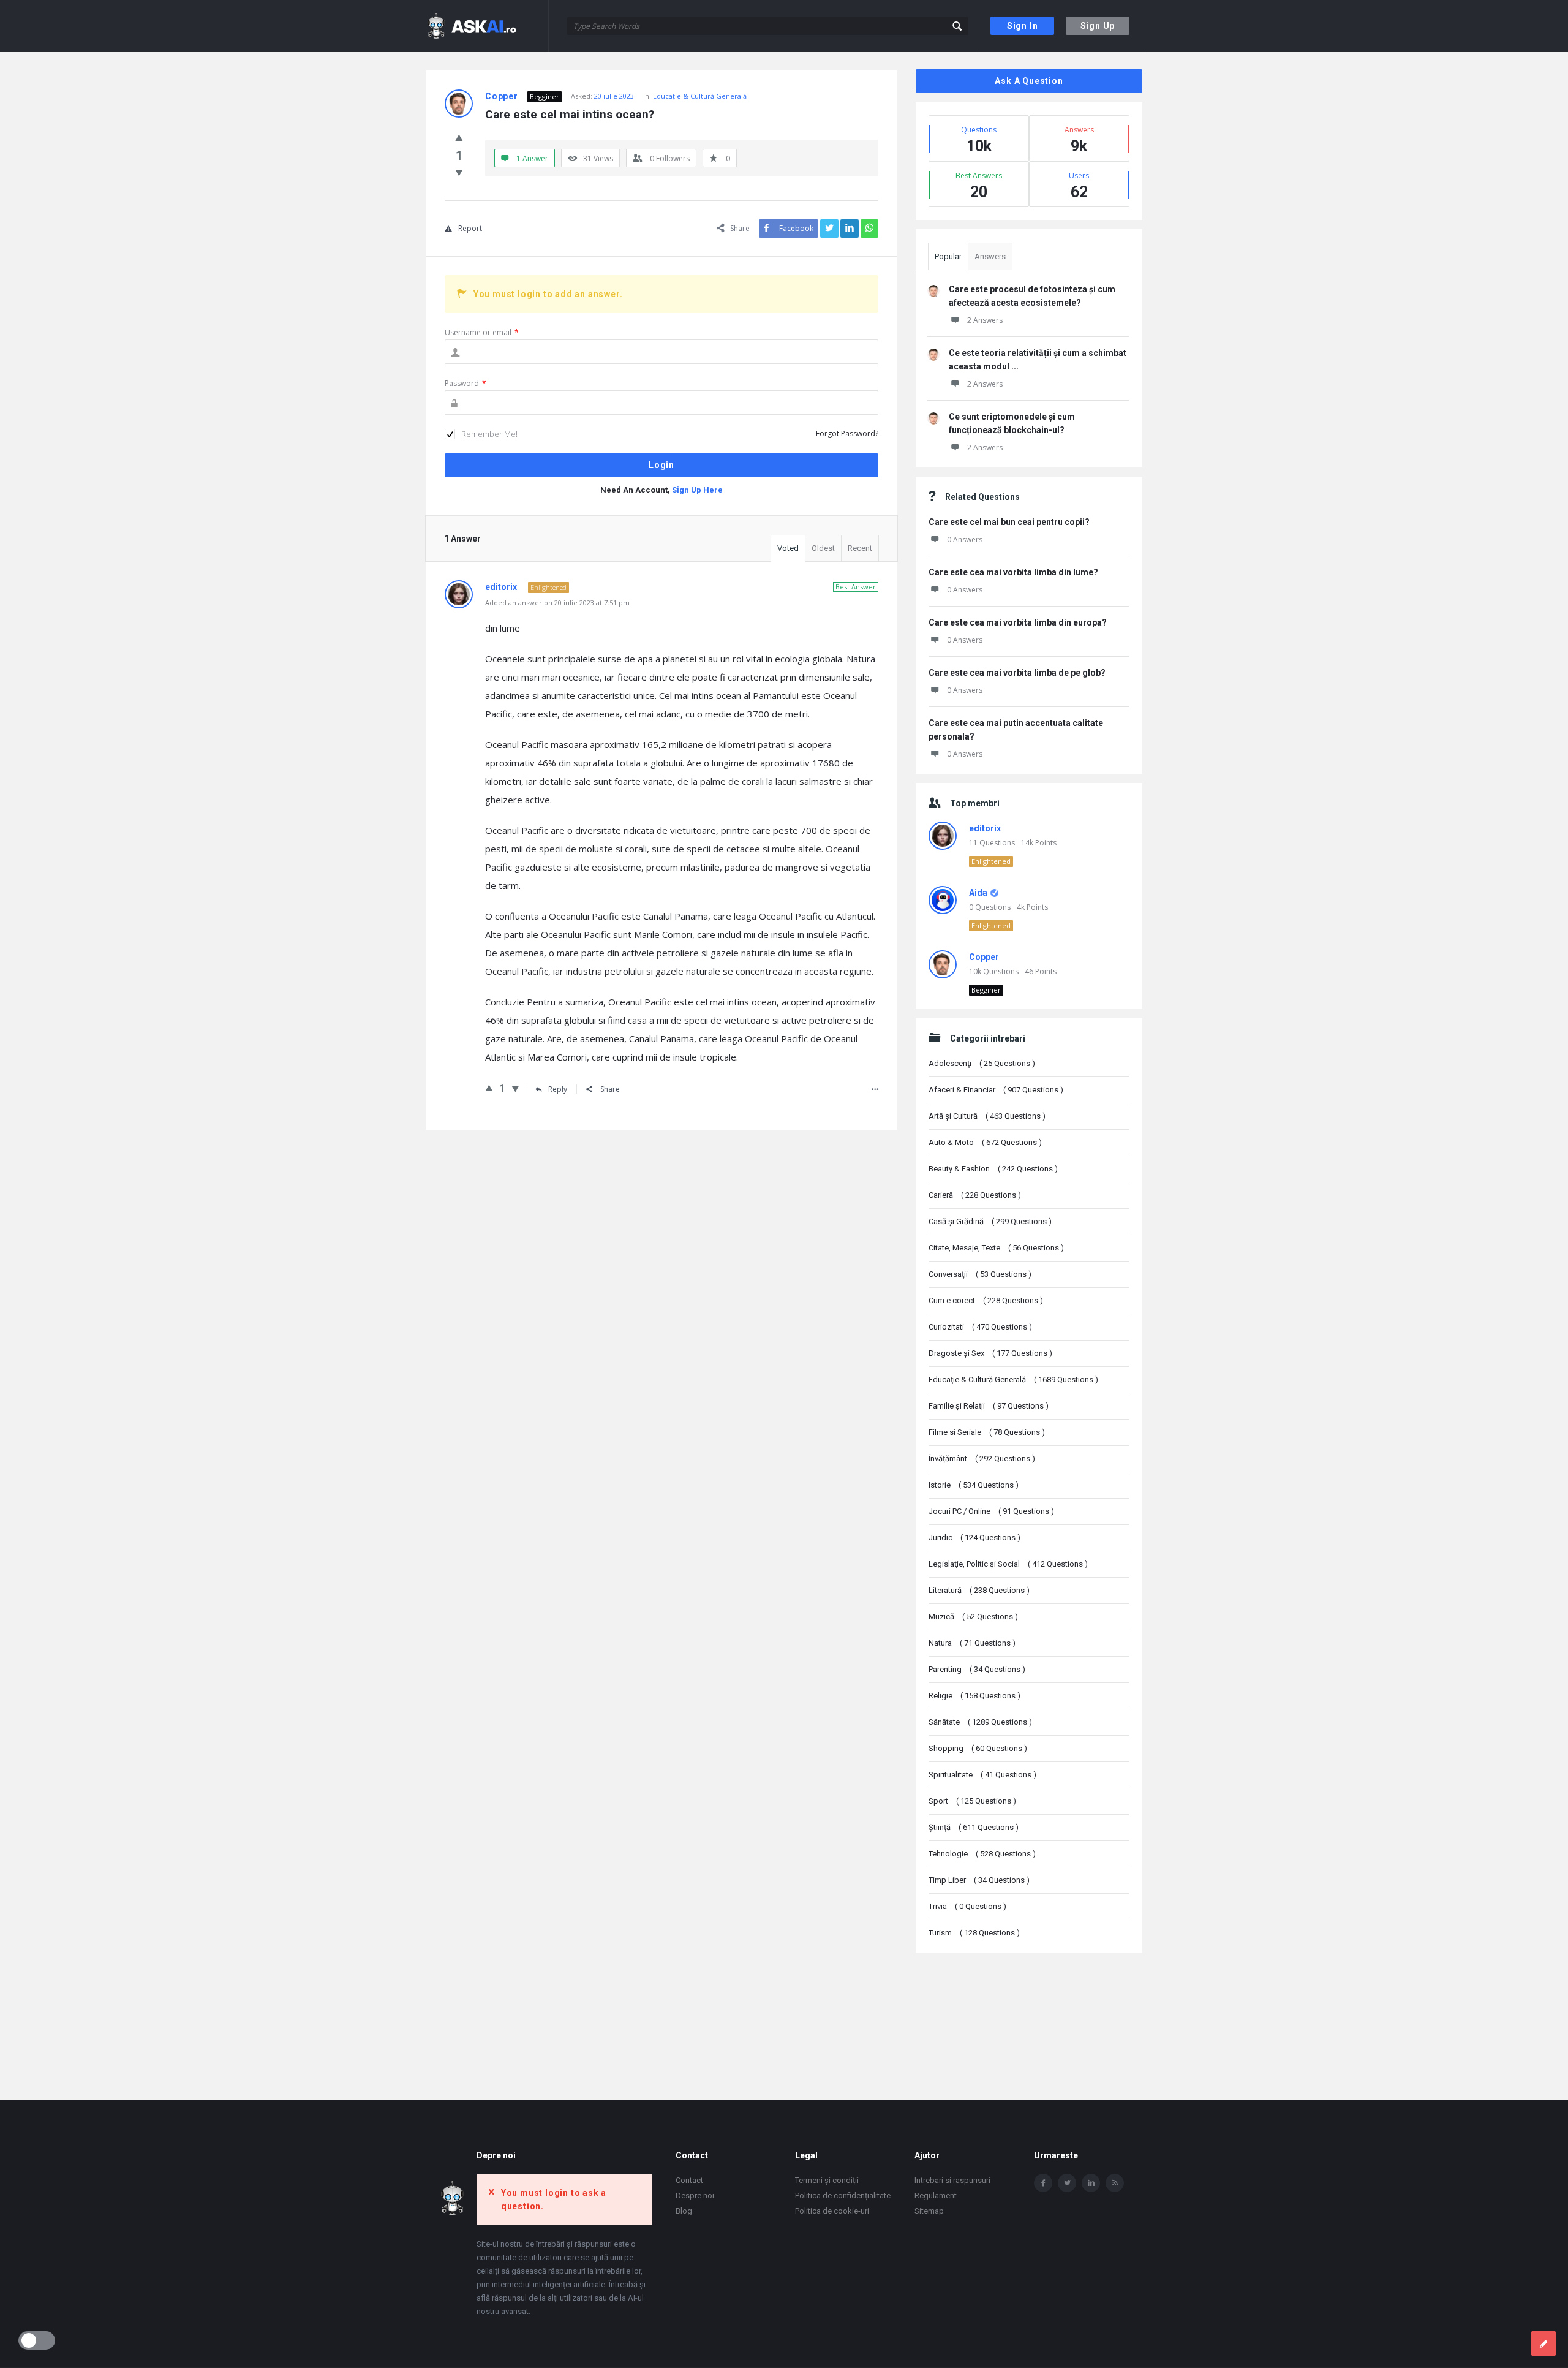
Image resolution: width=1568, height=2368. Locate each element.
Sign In (1023, 26)
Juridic (974, 1538)
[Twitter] (1067, 2183)
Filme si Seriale (987, 1432)
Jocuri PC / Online (991, 1511)
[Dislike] (459, 172)
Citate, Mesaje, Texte (996, 1248)
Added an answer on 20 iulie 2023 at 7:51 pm (557, 603)
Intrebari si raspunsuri (952, 2180)
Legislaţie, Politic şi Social (1008, 1564)
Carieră (975, 1195)
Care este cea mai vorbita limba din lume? (1013, 572)
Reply (558, 1089)
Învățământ (982, 1458)
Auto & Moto (985, 1142)
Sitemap (929, 2211)
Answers (990, 256)
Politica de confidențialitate (843, 2196)
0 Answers (965, 539)
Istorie (974, 1485)
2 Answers (985, 320)
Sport (972, 1801)
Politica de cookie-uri (832, 2211)
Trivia (967, 1906)
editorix (985, 828)
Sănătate (980, 1722)
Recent (860, 548)
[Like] (459, 137)
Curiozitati (980, 1327)
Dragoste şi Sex (990, 1353)
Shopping (978, 1748)
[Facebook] (1043, 2183)
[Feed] (1115, 2183)
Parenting (977, 1669)
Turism (974, 1933)
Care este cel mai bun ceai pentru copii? (1009, 522)
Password (466, 383)
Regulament (936, 2196)
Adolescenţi (982, 1063)
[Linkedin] (1091, 2183)
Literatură (979, 1590)
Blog (684, 2211)
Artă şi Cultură (987, 1116)
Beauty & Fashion (993, 1169)
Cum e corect (986, 1300)
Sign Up (1098, 26)
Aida (978, 893)
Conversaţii (980, 1274)
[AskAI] (487, 26)
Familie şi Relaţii (989, 1406)
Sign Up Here (697, 490)
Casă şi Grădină (990, 1221)
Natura (972, 1643)
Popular (948, 256)
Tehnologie (982, 1854)
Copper (984, 957)
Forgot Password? (847, 433)
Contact (689, 2180)
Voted (788, 548)
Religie (974, 1696)
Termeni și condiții (827, 2180)
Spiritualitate (982, 1775)
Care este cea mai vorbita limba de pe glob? (1017, 673)
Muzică (973, 1617)
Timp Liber (979, 1880)
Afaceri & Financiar (996, 1090)
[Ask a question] (1543, 2343)
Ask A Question (1029, 81)
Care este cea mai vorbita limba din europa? (1018, 622)
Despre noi (695, 2196)
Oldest (823, 548)
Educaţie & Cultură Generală (700, 96)
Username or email (482, 332)
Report (470, 228)
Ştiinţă (974, 1827)
